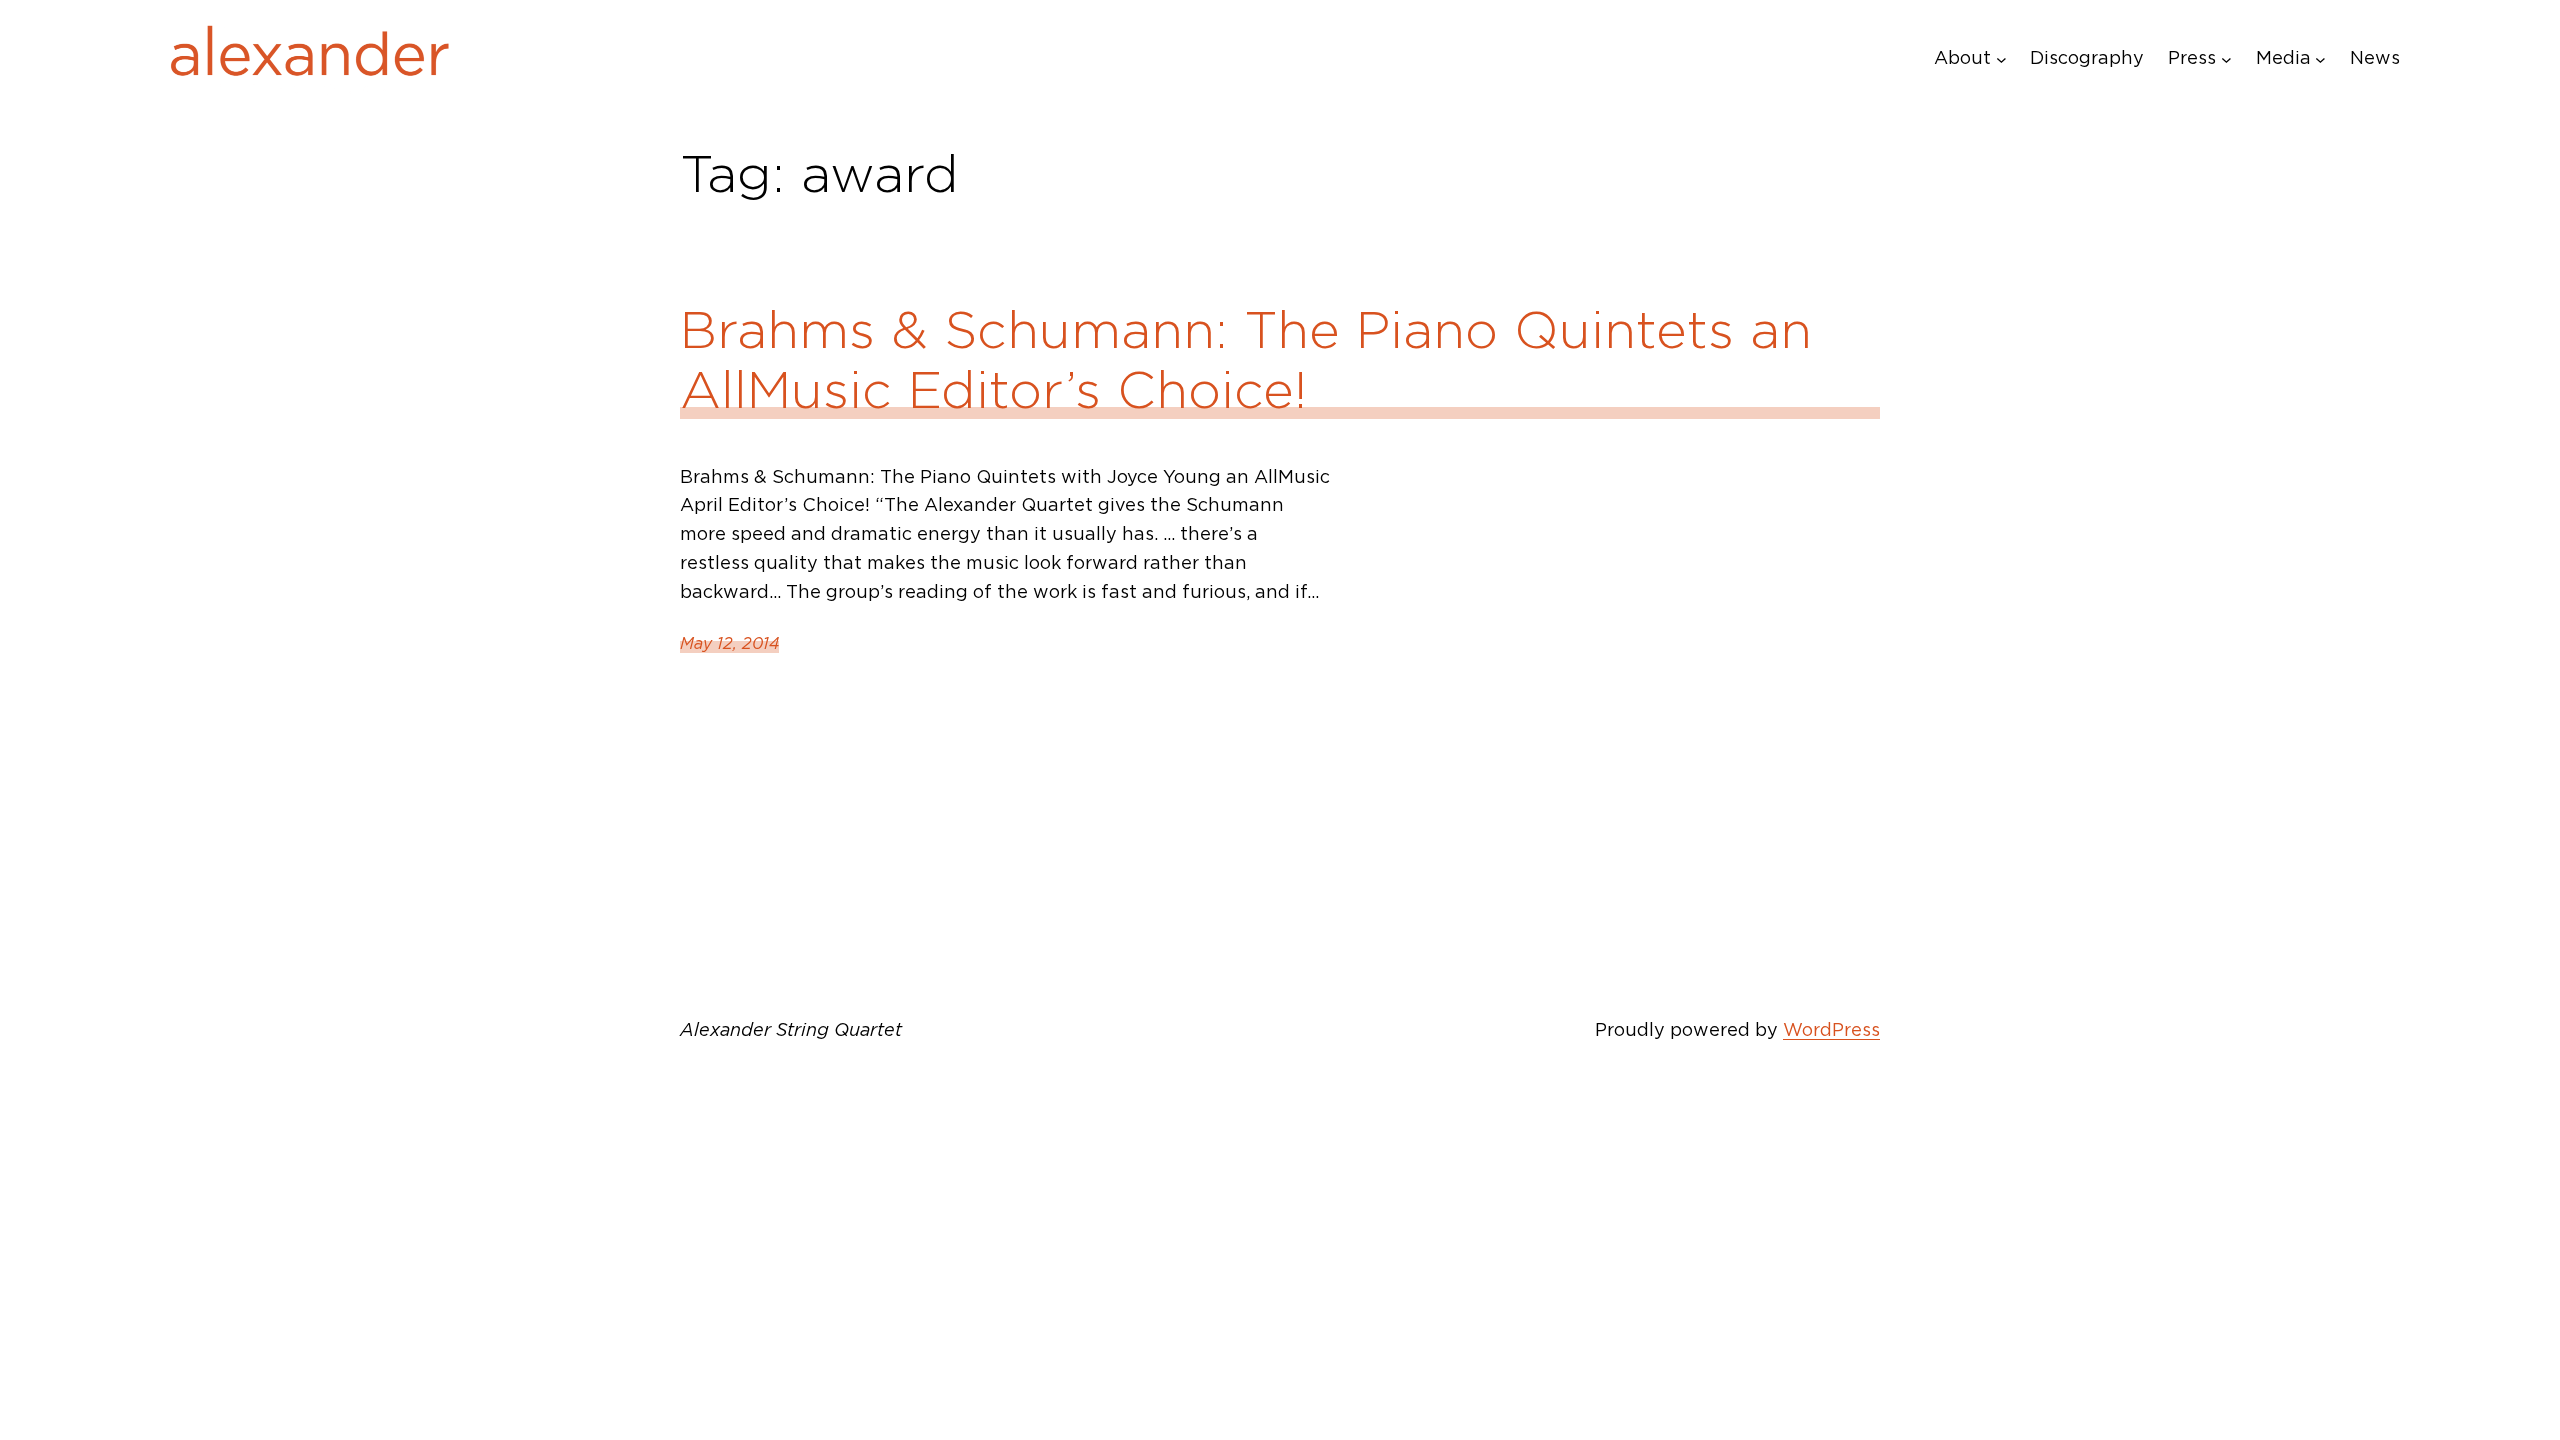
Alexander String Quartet (791, 1029)
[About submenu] (2001, 58)
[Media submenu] (2320, 58)
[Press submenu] (2226, 58)
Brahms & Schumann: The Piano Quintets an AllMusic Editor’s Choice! (1246, 360)
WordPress (1831, 1029)
